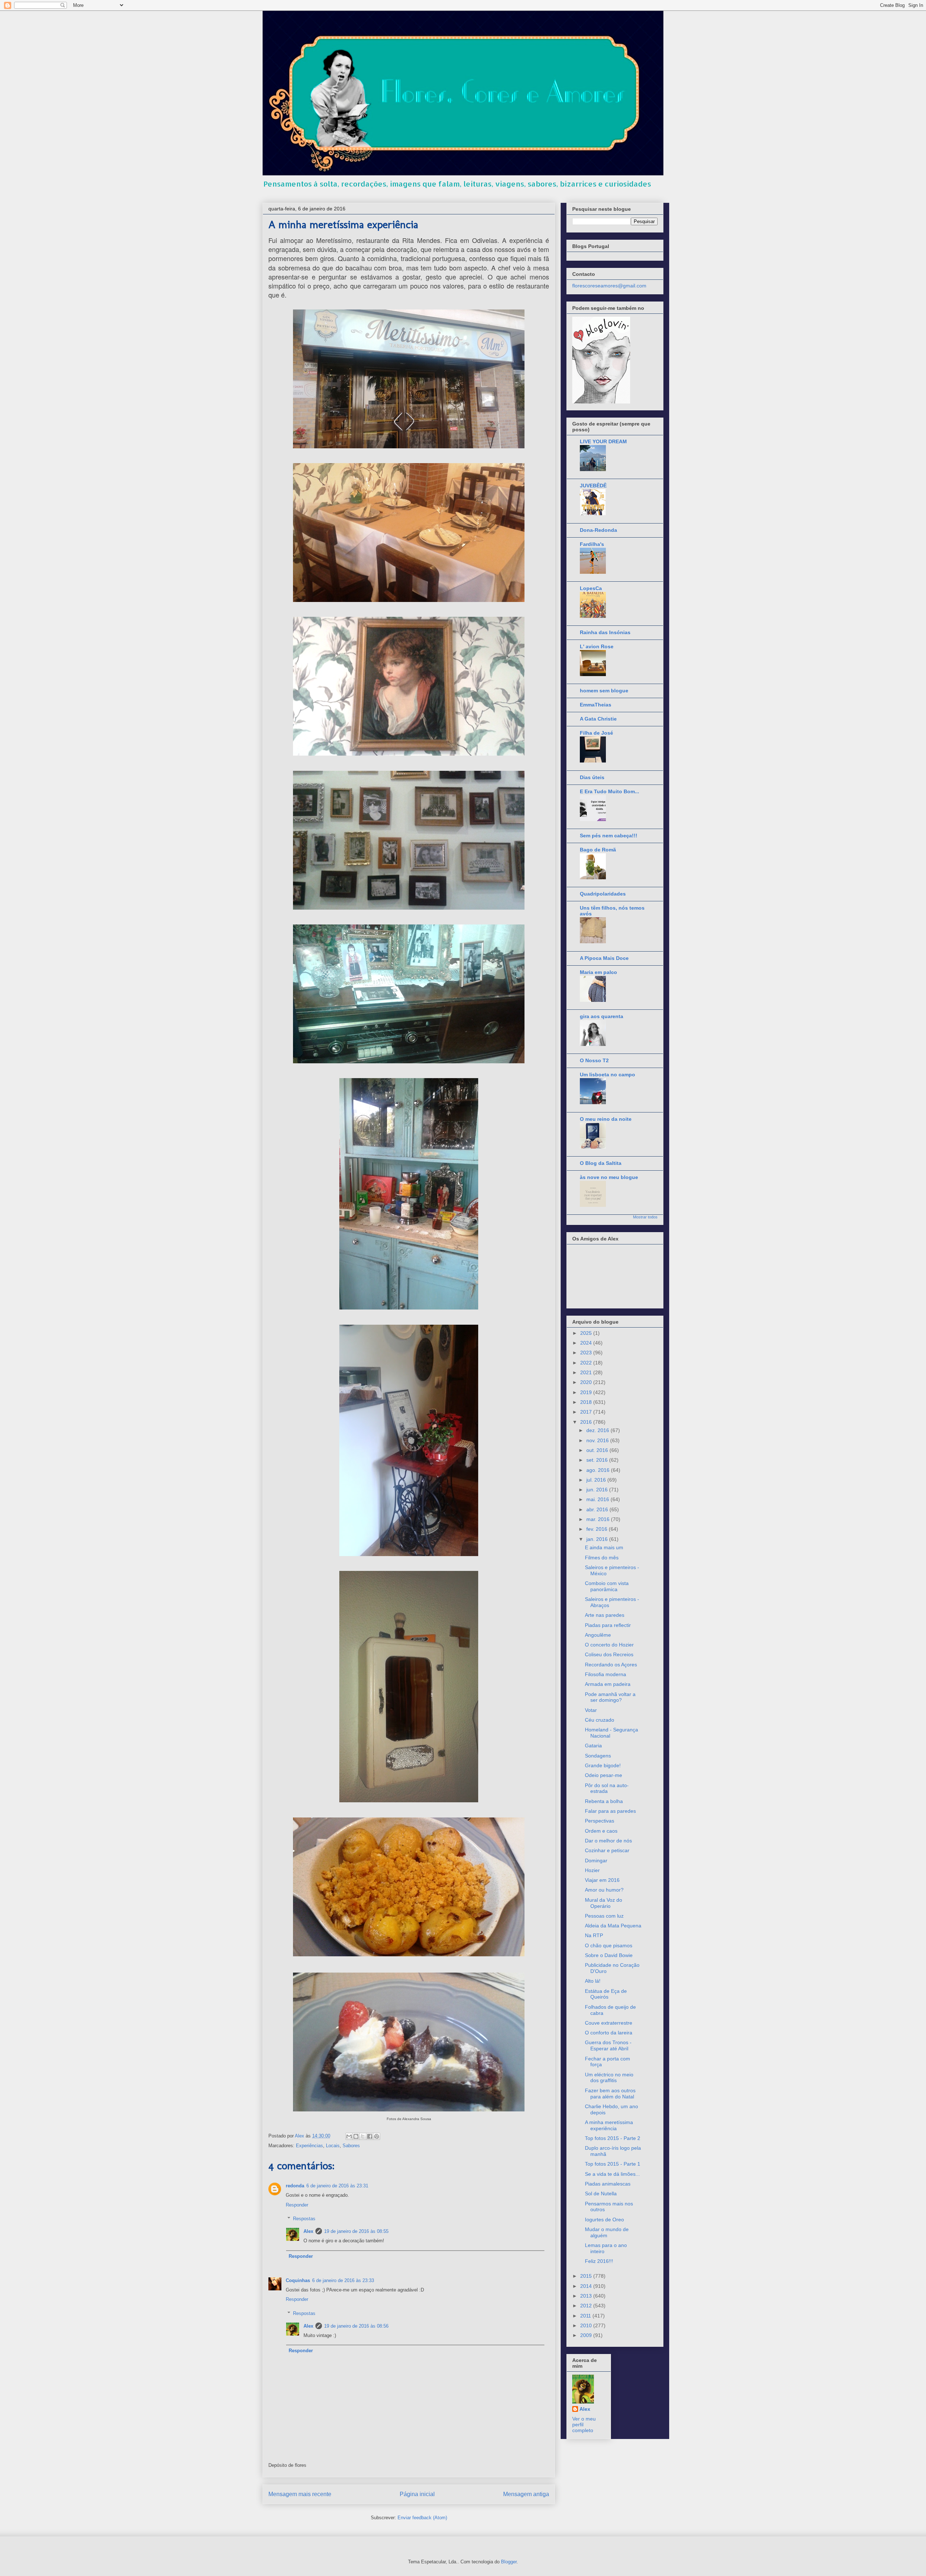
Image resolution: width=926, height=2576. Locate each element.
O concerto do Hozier (609, 1645)
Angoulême (598, 1635)
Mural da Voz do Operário (604, 1903)
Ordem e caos (601, 1831)
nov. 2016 (598, 1440)
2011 (586, 2316)
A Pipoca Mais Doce (604, 958)
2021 (587, 1372)
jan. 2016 (598, 1539)
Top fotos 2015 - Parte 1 (613, 2164)
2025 (587, 1333)
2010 (587, 2325)
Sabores (351, 2146)
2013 (587, 2296)
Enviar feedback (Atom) (422, 2518)
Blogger (509, 2562)
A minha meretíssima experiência (609, 2125)
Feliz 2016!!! (599, 2261)
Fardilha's (592, 544)
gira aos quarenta (602, 1016)
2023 (587, 1353)
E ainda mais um (604, 1547)
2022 (587, 1363)
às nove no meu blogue (609, 1177)
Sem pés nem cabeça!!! (609, 836)
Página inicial (417, 2494)
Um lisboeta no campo (608, 1075)
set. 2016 (598, 1460)
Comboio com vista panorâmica (607, 1586)
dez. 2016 (598, 1430)
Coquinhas (298, 2280)
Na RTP (594, 1935)
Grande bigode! (603, 1765)
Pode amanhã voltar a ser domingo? (610, 1697)
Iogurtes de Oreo (604, 2220)
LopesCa (591, 588)
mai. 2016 (598, 1499)
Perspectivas (600, 1821)
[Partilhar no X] (363, 2136)
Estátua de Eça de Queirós (606, 1994)
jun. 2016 (598, 1490)
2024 (587, 1343)
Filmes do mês (602, 1558)
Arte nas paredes (605, 1615)
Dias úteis (592, 777)
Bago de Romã (598, 850)
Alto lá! (593, 1981)
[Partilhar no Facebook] (370, 2136)
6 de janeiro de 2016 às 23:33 (343, 2280)
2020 (587, 1382)
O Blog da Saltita (601, 1163)
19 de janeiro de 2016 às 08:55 (356, 2231)
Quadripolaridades (603, 894)
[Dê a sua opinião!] (356, 2136)
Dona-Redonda (598, 530)
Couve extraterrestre (609, 2023)
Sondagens (598, 1756)
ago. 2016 (599, 1470)
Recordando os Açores (611, 1665)
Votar (591, 1710)
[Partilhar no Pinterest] (377, 2136)
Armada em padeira (608, 1684)
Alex (308, 2231)
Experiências (309, 2146)
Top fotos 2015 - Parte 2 (613, 2138)
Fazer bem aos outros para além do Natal (610, 2094)
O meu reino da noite (606, 1119)
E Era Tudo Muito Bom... (609, 791)
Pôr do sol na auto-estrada (607, 1788)
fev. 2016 (598, 1529)
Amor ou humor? (604, 1890)
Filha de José (596, 733)
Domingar (596, 1861)
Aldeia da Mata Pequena (613, 1926)
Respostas (304, 2219)
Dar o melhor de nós (608, 1841)
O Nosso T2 (594, 1060)
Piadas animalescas (608, 2184)
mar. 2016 (599, 1519)
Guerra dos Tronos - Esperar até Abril (608, 2045)
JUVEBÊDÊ (593, 486)
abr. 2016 (598, 1509)
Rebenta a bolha (604, 1801)
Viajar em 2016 (602, 1880)
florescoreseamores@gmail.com (609, 286)
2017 (587, 1412)
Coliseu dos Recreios (609, 1654)
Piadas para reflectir (608, 1625)
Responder (297, 2205)
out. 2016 (598, 1450)
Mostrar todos (645, 1217)
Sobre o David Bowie (609, 1955)
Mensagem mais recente (300, 2494)
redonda (295, 2186)
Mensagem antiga (526, 2494)
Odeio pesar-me (604, 1775)
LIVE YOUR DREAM (603, 441)
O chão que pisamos (609, 1945)
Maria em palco (598, 972)
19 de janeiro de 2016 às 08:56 (356, 2326)
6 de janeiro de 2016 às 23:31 (337, 2186)
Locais (333, 2146)
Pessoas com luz (604, 1916)
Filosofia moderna (606, 1674)
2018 (587, 1402)
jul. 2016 (597, 1480)
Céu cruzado (600, 1720)
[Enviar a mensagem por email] (349, 2136)
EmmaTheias (596, 705)
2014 (587, 2286)
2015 (587, 2276)
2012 (587, 2306)
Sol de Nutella (601, 2193)
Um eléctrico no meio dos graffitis (609, 2078)
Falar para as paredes (610, 1811)
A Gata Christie (598, 719)
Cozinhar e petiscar (607, 1850)
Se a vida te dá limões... (612, 2174)
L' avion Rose (597, 646)
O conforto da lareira (609, 2033)
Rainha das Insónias (605, 632)
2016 (587, 1422)
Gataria (593, 1746)
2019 (587, 1392)
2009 (587, 2335)
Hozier (592, 1870)
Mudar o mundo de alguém (607, 2232)
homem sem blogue (604, 691)
